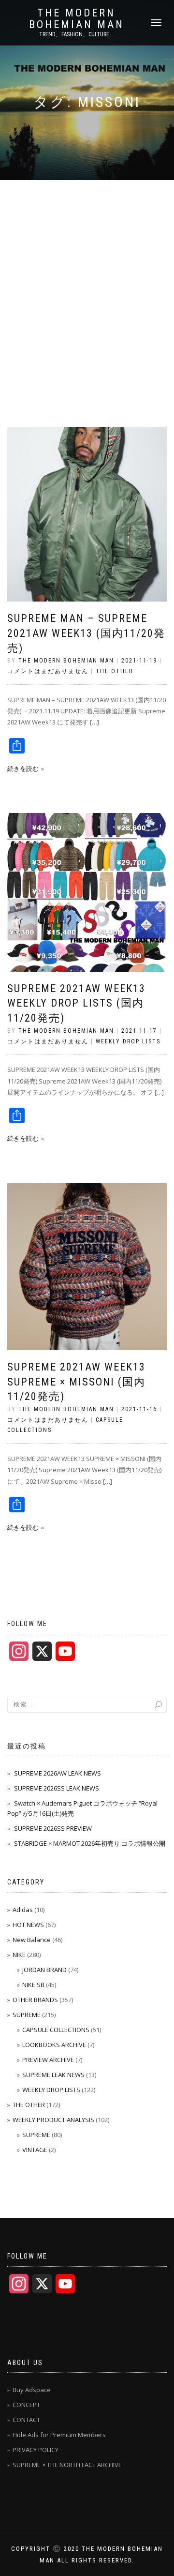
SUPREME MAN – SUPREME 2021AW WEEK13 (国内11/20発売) (86, 633)
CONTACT (26, 2420)
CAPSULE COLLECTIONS (56, 2030)
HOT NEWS (28, 1925)
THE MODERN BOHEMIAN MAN (77, 19)
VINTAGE (35, 2150)
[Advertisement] (87, 272)
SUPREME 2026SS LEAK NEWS (57, 1788)
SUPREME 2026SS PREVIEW (53, 1828)
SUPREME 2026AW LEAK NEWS (58, 1773)
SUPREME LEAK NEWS (53, 2075)
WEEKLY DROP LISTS (128, 1041)
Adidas (23, 1910)
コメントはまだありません (48, 671)
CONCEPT (26, 2405)
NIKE (19, 1955)
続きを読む (23, 768)
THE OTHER (114, 671)
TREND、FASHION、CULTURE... (76, 34)
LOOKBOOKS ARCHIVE (54, 2045)
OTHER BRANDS (35, 2000)
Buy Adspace (32, 2390)
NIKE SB (33, 1985)
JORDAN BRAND (44, 1970)
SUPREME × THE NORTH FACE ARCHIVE (67, 2465)
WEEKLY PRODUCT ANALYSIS (53, 2120)
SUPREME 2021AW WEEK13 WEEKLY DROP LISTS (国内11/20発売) (76, 1003)
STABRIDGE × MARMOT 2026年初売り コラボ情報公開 (90, 1843)
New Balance (32, 1940)
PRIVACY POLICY (36, 2450)
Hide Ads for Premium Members (59, 2435)
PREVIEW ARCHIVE (48, 2060)
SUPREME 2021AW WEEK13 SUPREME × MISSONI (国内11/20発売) (76, 1382)
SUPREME (27, 2015)
